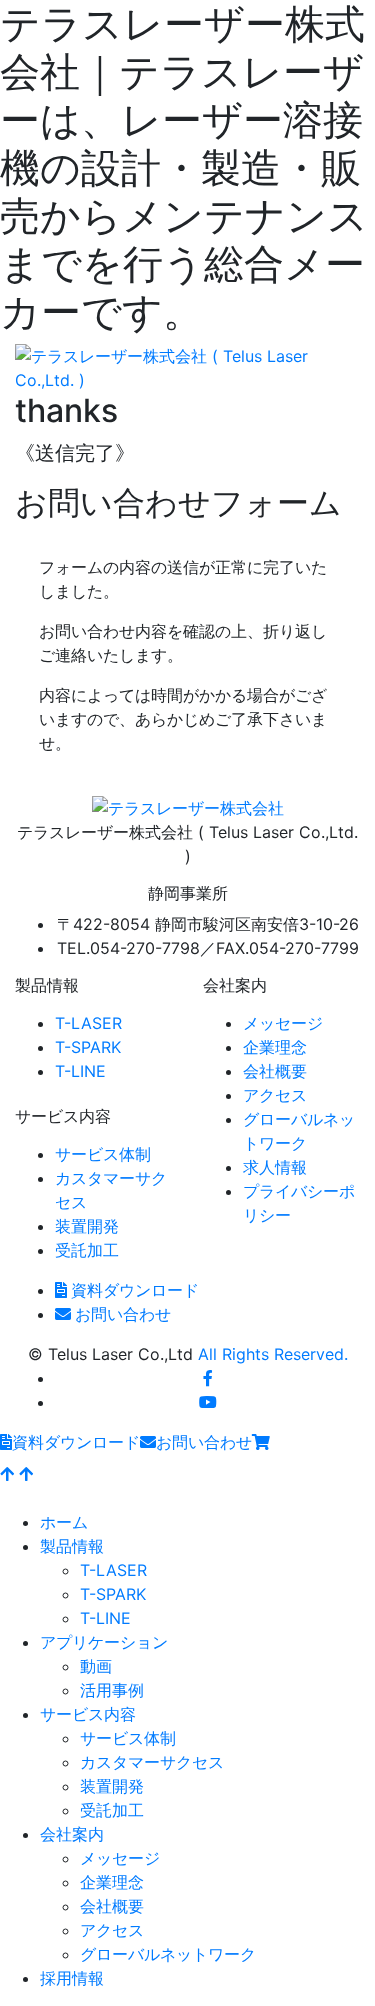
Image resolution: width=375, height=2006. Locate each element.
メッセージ (283, 1023)
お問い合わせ (123, 1314)
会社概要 (275, 1071)
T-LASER (88, 1023)
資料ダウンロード (135, 1290)
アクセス (275, 1095)
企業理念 (275, 1047)
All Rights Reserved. (273, 1354)
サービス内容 (88, 1714)
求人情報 (275, 1167)
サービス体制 (103, 1154)
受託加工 (87, 1250)
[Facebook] (208, 1378)
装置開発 (87, 1226)
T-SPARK (88, 1047)
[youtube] (208, 1402)
